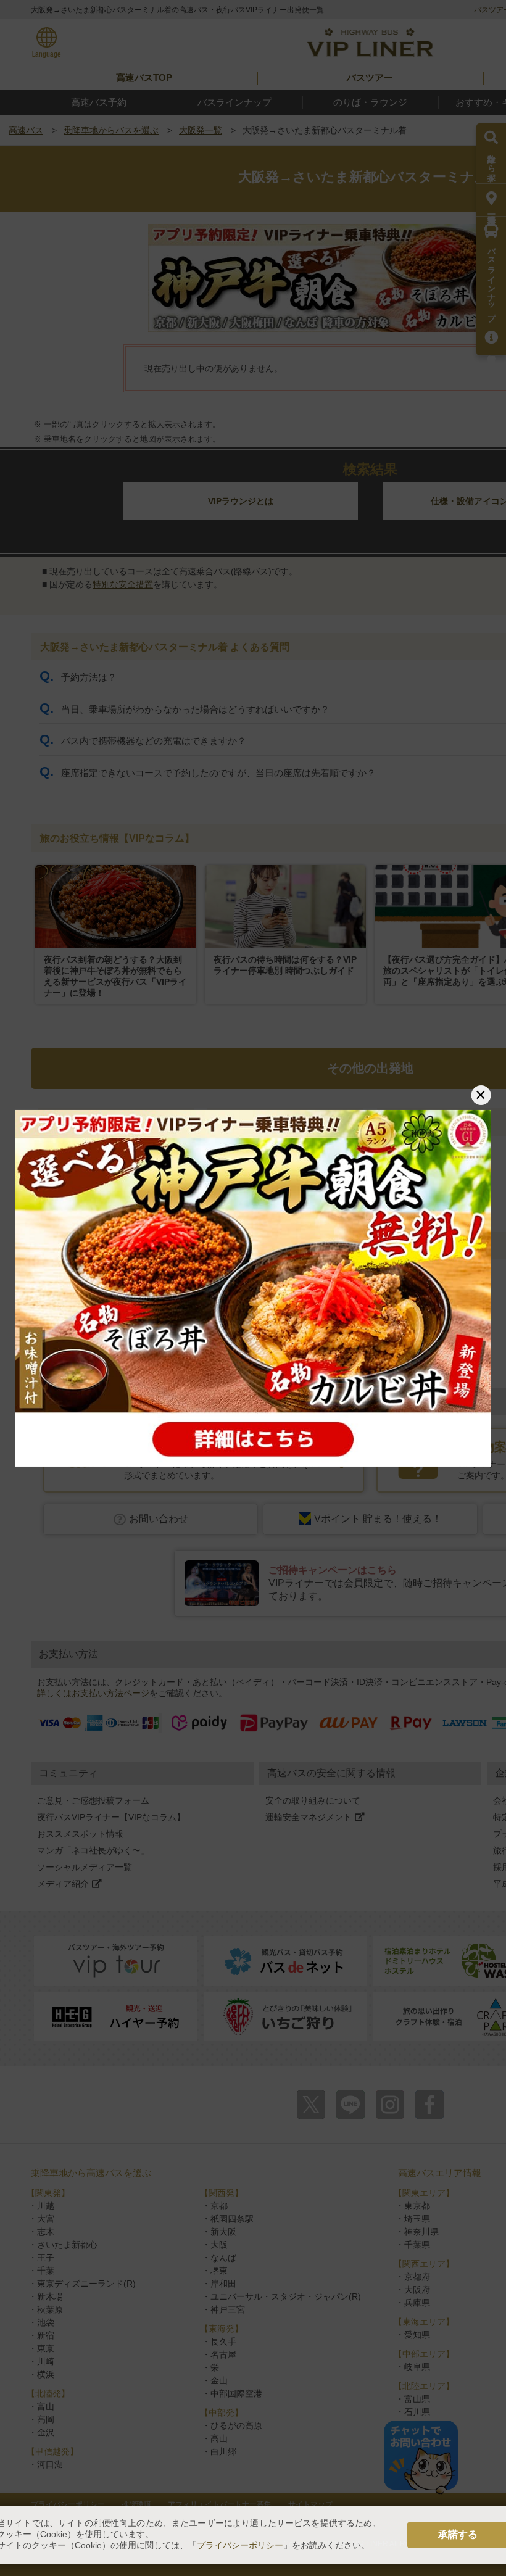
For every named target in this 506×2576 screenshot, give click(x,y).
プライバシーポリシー (240, 2545)
